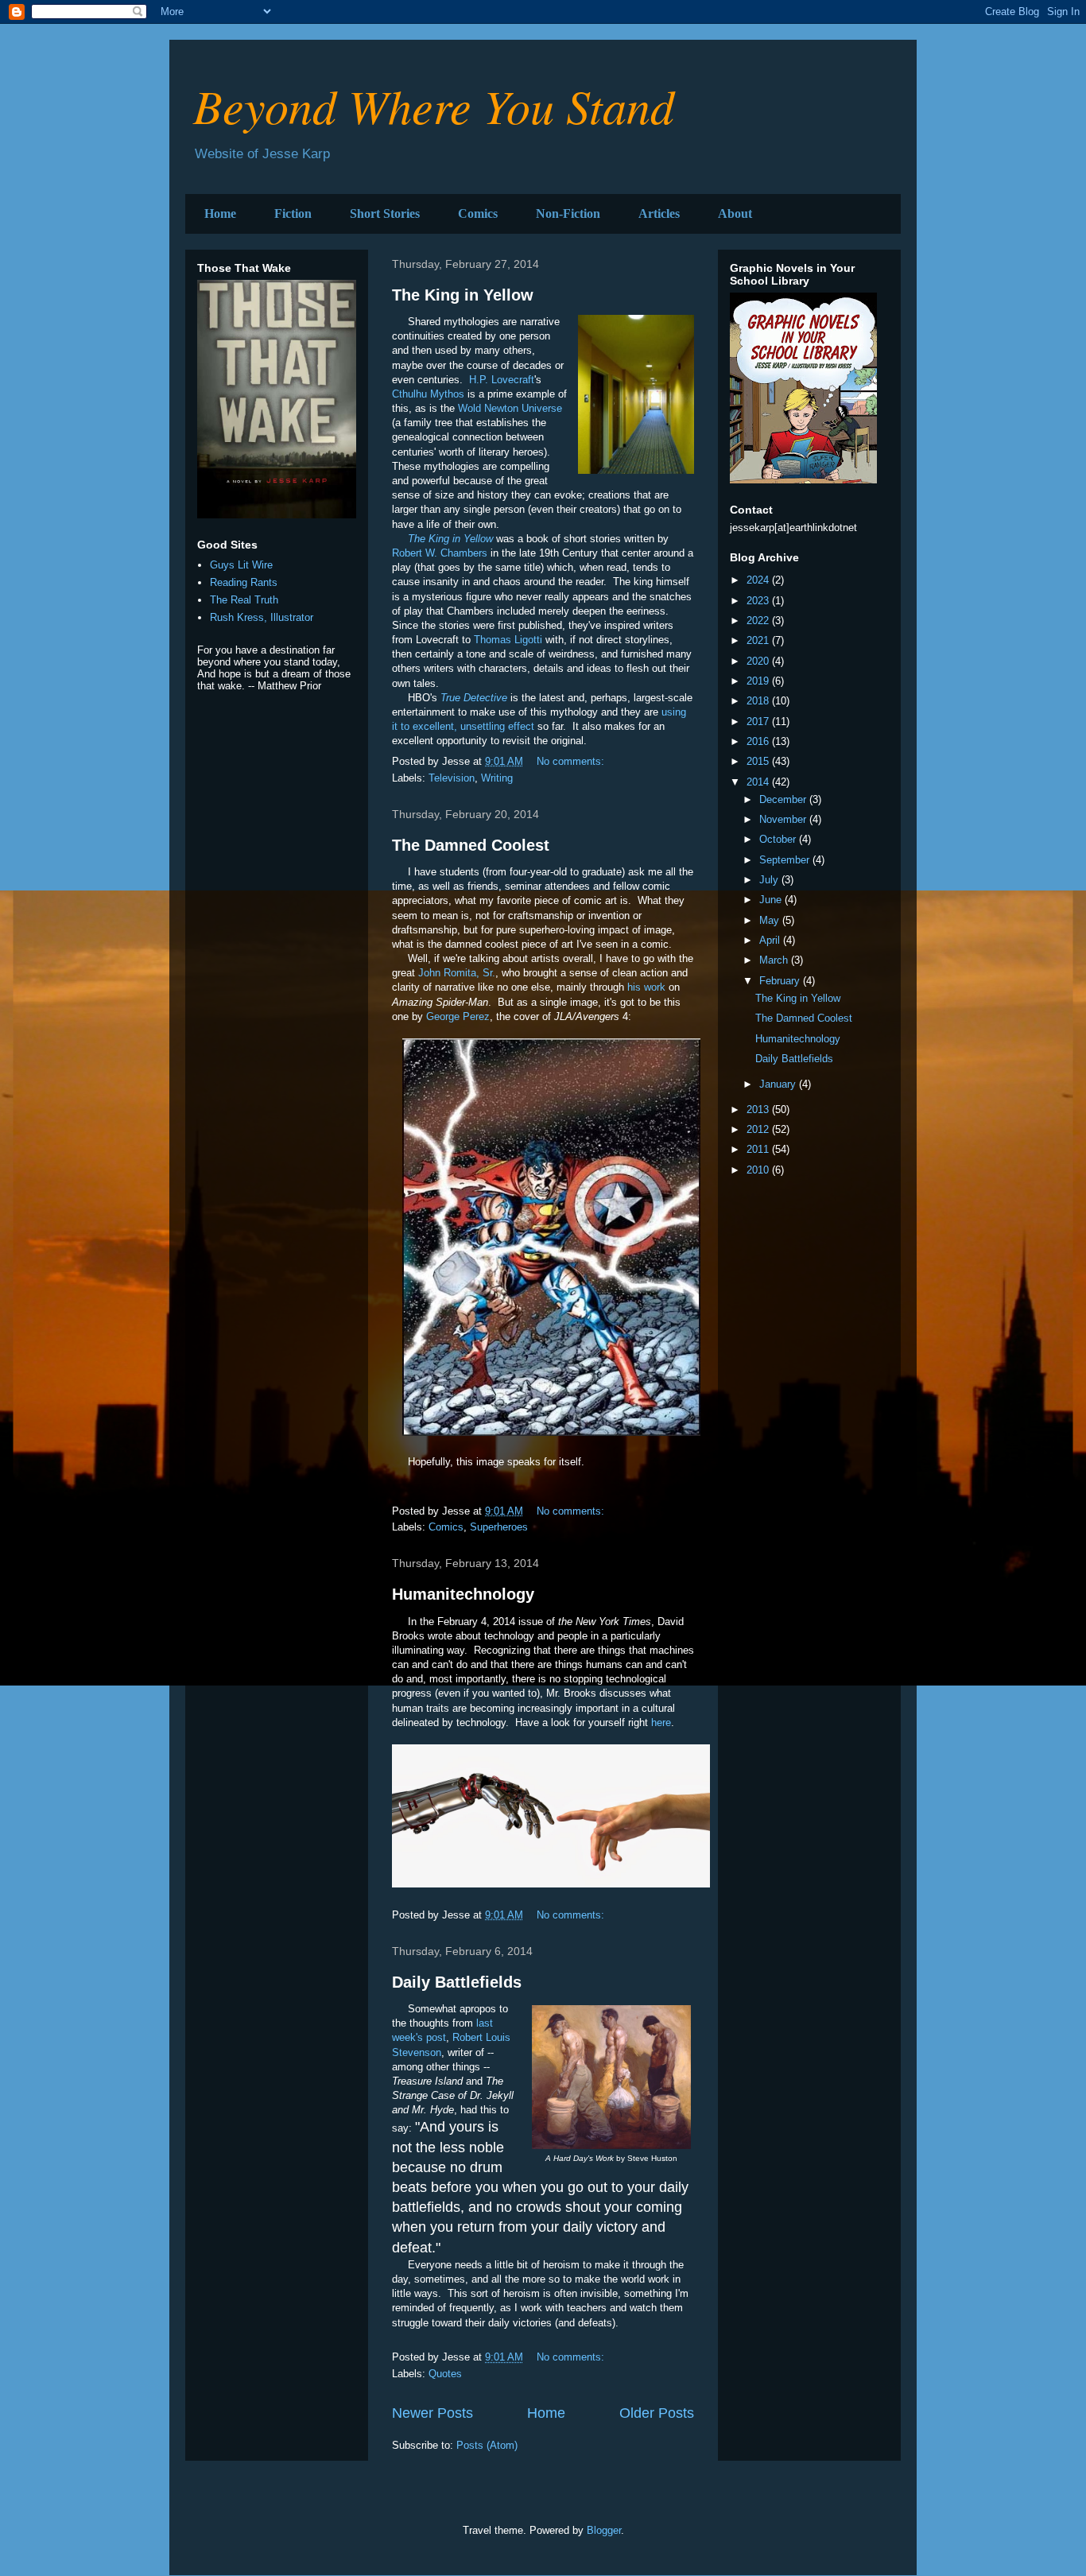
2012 (759, 1129)
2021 (759, 640)
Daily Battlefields (457, 1982)
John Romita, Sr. (457, 973)
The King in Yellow (463, 295)
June (772, 900)
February (781, 981)
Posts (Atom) (487, 2445)
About (735, 213)
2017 (759, 722)
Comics (478, 213)
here (661, 1723)
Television (452, 778)
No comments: (572, 761)
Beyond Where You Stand (434, 105)
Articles (659, 213)
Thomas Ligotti (508, 640)
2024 (759, 580)
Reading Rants (244, 582)
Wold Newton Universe (510, 408)
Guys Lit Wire (241, 565)
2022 (759, 621)
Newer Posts (432, 2413)
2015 (759, 761)
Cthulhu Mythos (428, 394)
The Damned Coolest (471, 845)
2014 (759, 782)
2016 (759, 741)
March (775, 960)
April (771, 940)
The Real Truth (244, 600)
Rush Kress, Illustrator (262, 617)
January (779, 1084)
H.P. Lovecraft (500, 380)
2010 (759, 1170)
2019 (759, 681)
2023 (759, 601)
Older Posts (657, 2413)
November (784, 819)
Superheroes (499, 1527)
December (784, 799)
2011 (759, 1149)
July (770, 880)
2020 (759, 661)
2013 (759, 1110)
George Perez (458, 1016)
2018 (759, 701)
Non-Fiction (568, 213)
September (786, 860)
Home (220, 213)
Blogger (604, 2530)
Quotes (445, 2374)
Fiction (293, 213)
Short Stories (385, 213)
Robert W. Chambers (440, 553)
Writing (497, 778)
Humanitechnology (463, 1594)
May (771, 920)
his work (646, 987)
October (779, 839)
